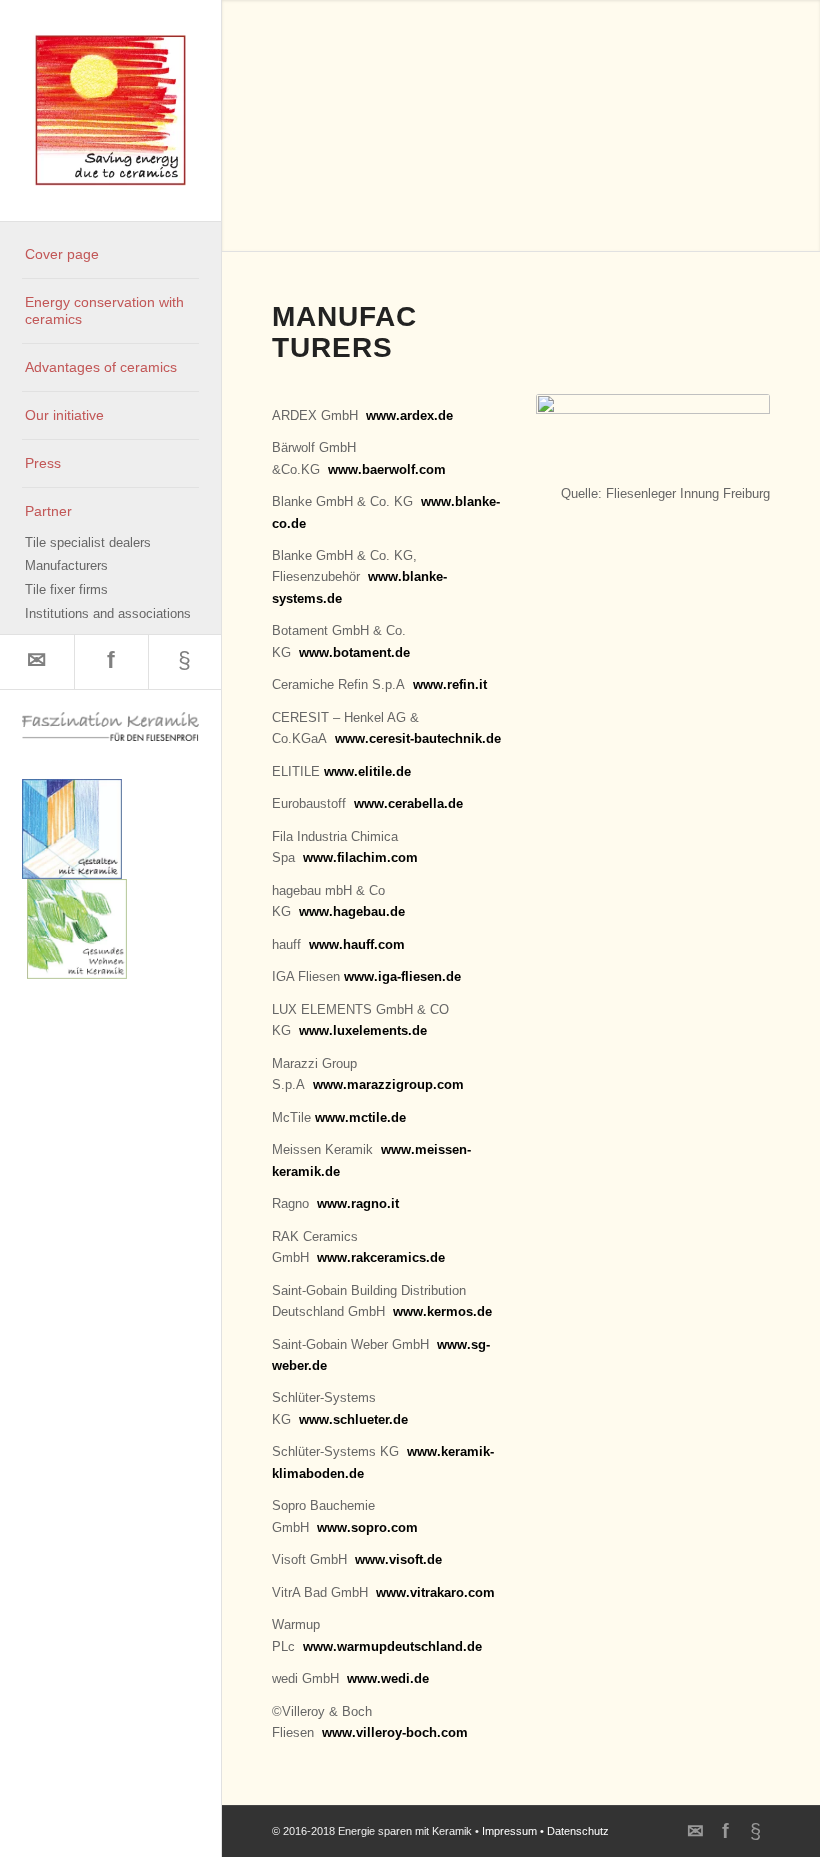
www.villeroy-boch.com (395, 1732)
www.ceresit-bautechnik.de (418, 738)
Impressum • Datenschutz (545, 1831)
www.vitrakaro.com (435, 1592)
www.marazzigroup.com (388, 1084)
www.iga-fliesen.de (402, 976)
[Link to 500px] (185, 662)
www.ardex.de (409, 415)
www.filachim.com (360, 857)
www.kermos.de (442, 1311)
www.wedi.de (388, 1678)
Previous (239, 105)
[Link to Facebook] (111, 662)
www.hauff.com (357, 944)
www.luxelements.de (363, 1030)
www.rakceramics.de (381, 1257)
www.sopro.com (367, 1527)
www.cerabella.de (408, 803)
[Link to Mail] (37, 662)
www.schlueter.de (353, 1419)
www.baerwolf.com (387, 469)
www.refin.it (450, 684)
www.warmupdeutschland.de (392, 1646)
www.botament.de (354, 652)
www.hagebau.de (352, 911)
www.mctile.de (360, 1117)
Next (802, 105)
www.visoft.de (398, 1559)
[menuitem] (110, 255)
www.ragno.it (358, 1203)
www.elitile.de (367, 771)
